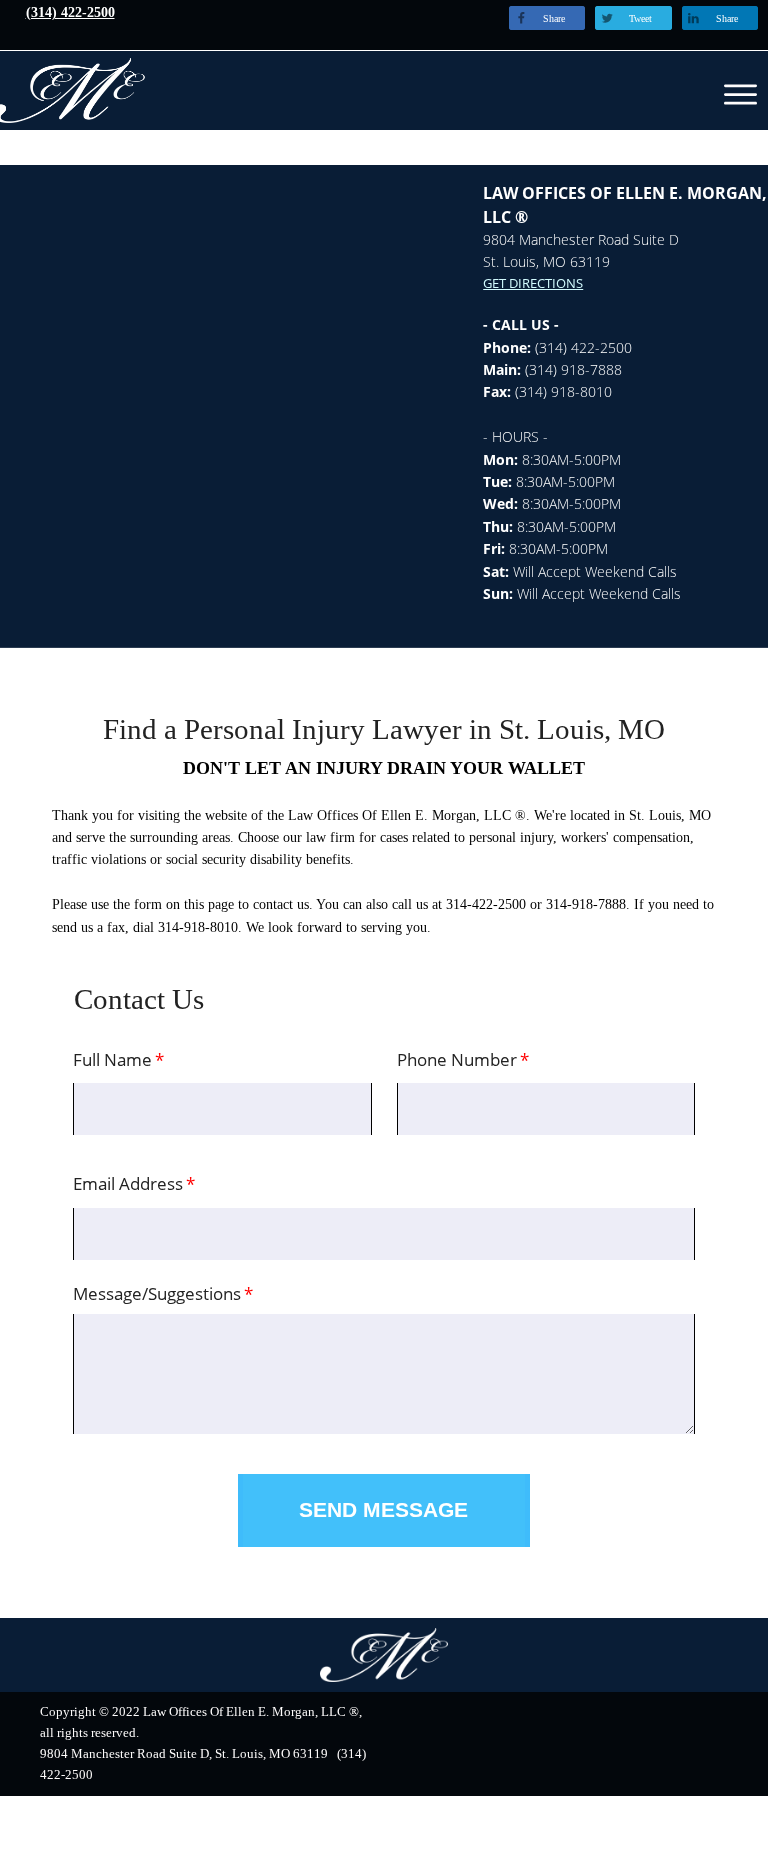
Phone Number (457, 1059)
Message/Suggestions (157, 1293)
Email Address (128, 1183)
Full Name (112, 1059)
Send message (383, 1510)
